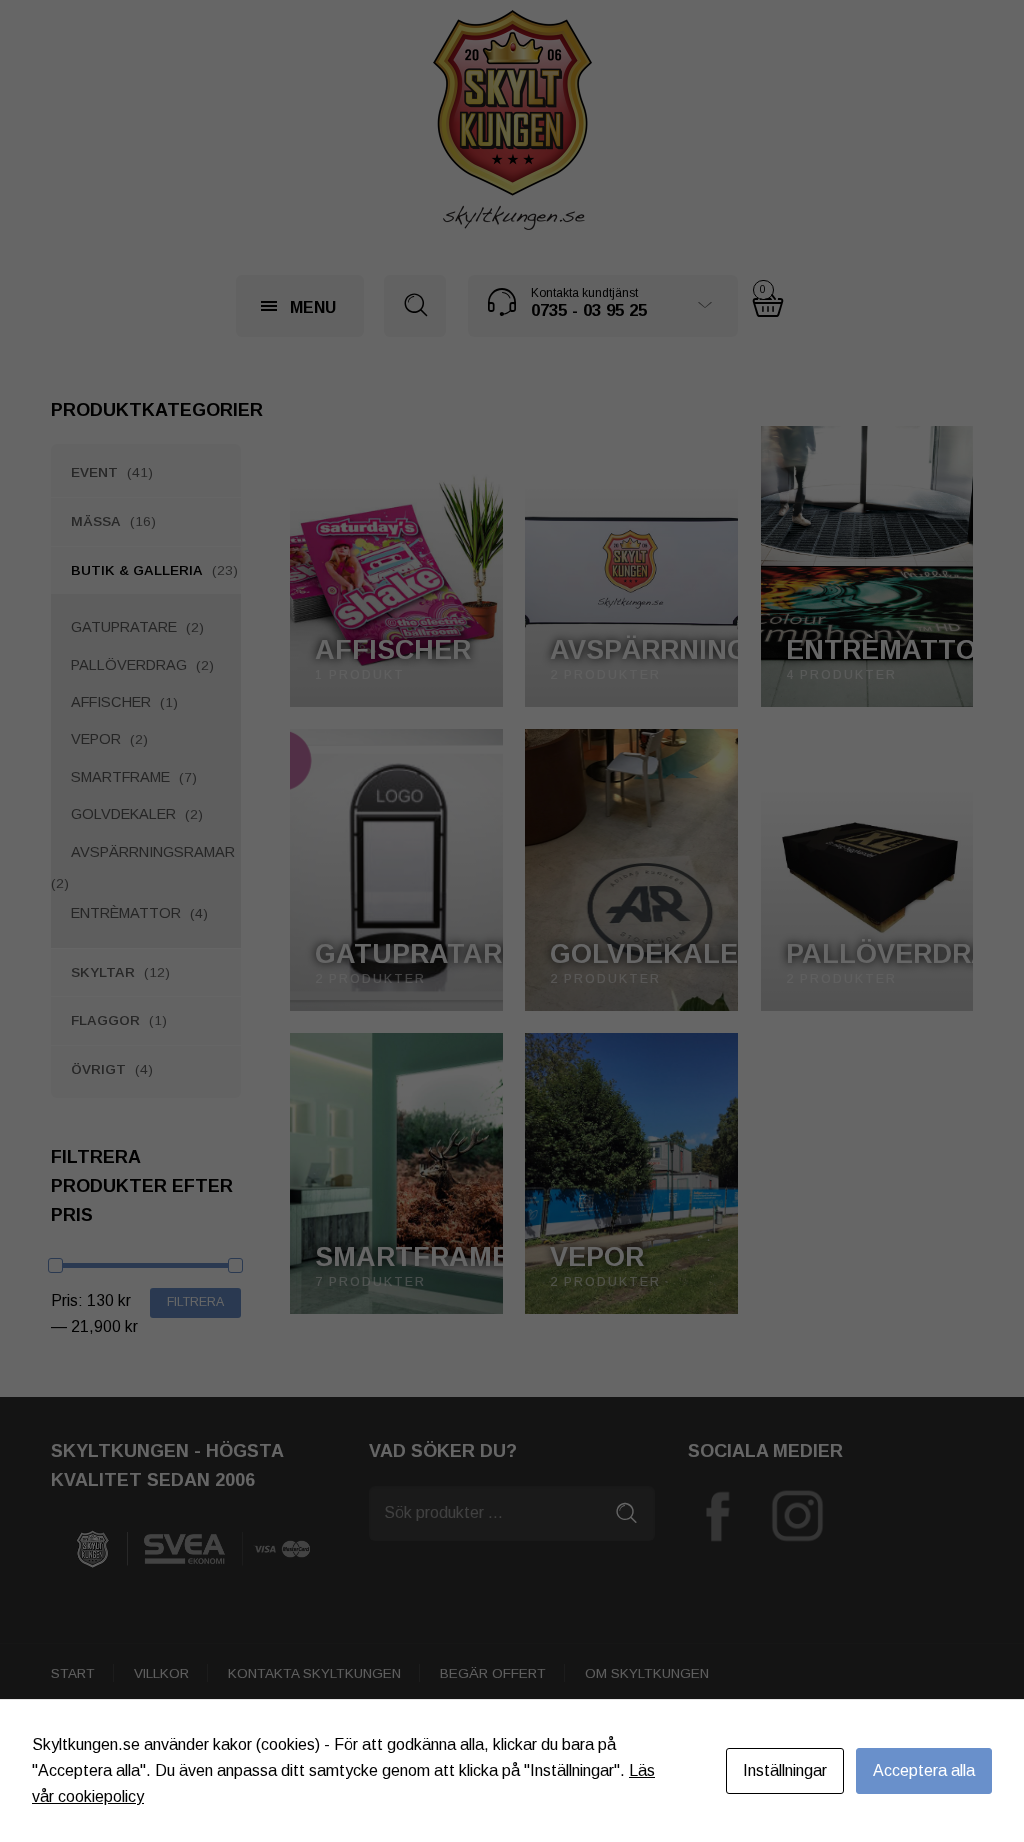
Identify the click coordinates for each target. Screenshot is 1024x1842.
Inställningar (785, 1770)
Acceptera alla (924, 1770)
